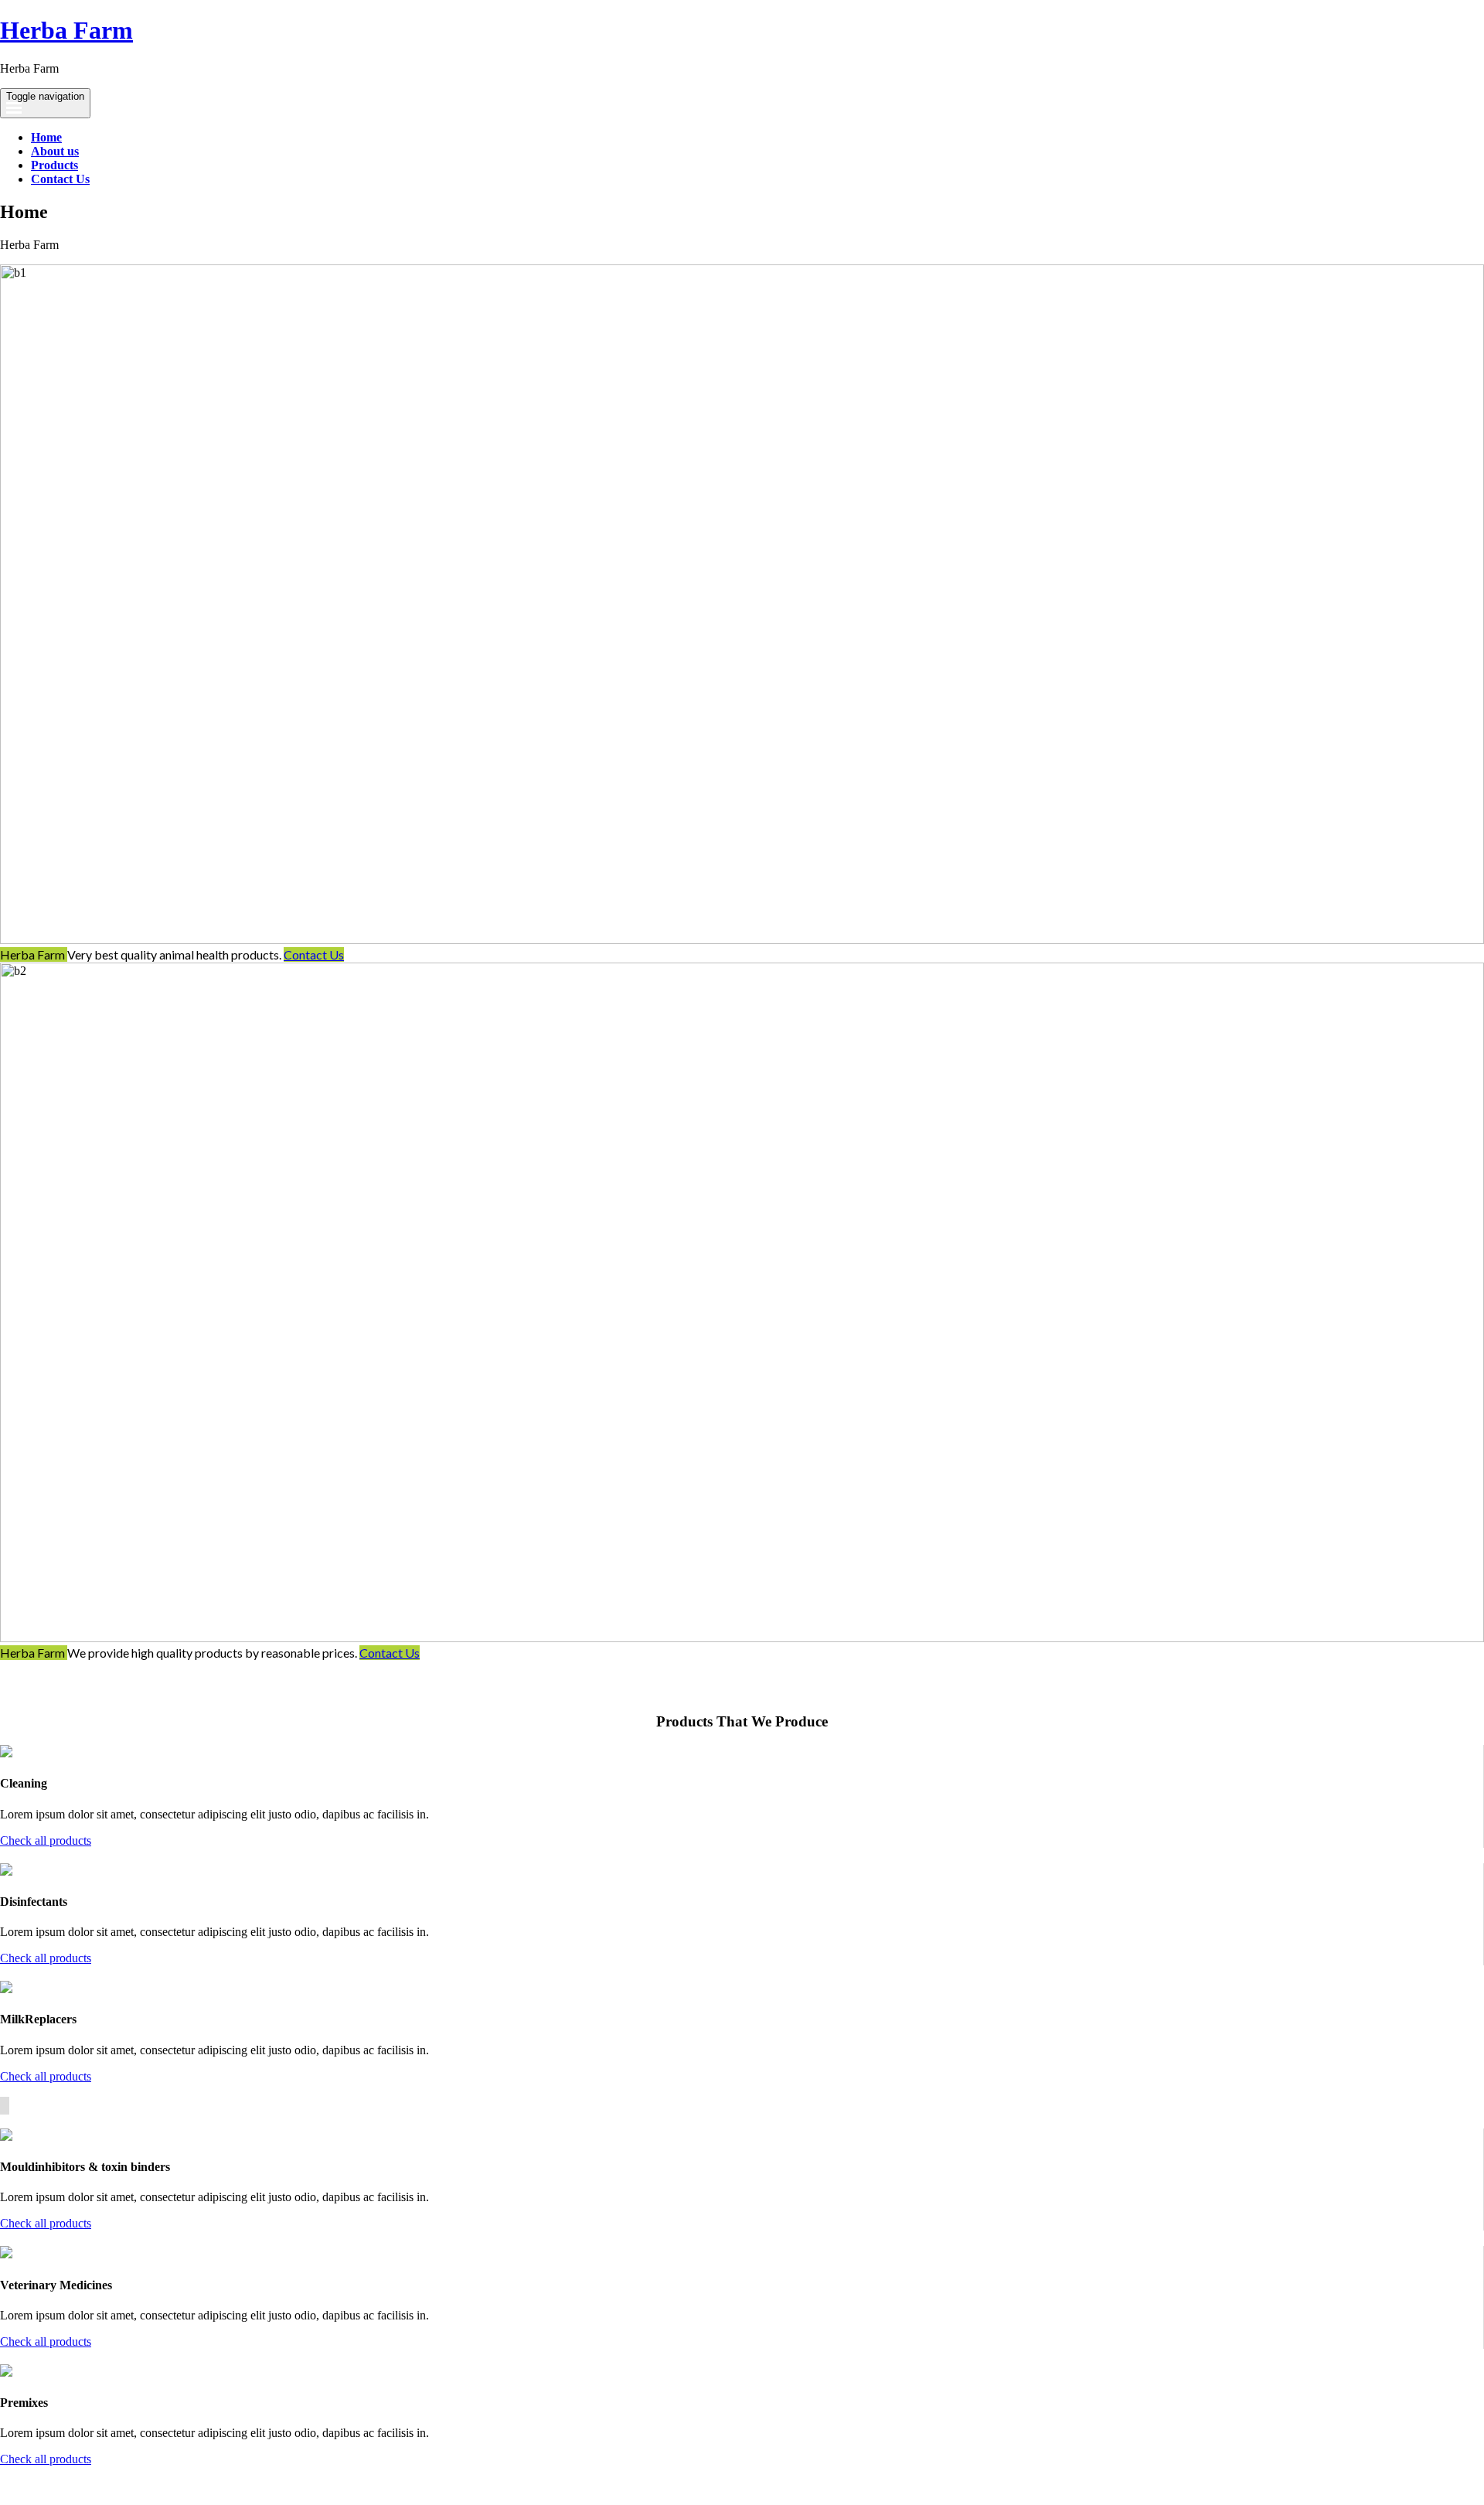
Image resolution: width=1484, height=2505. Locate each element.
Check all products (46, 1840)
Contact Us (60, 179)
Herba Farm (66, 30)
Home (46, 137)
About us (55, 151)
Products (54, 165)
